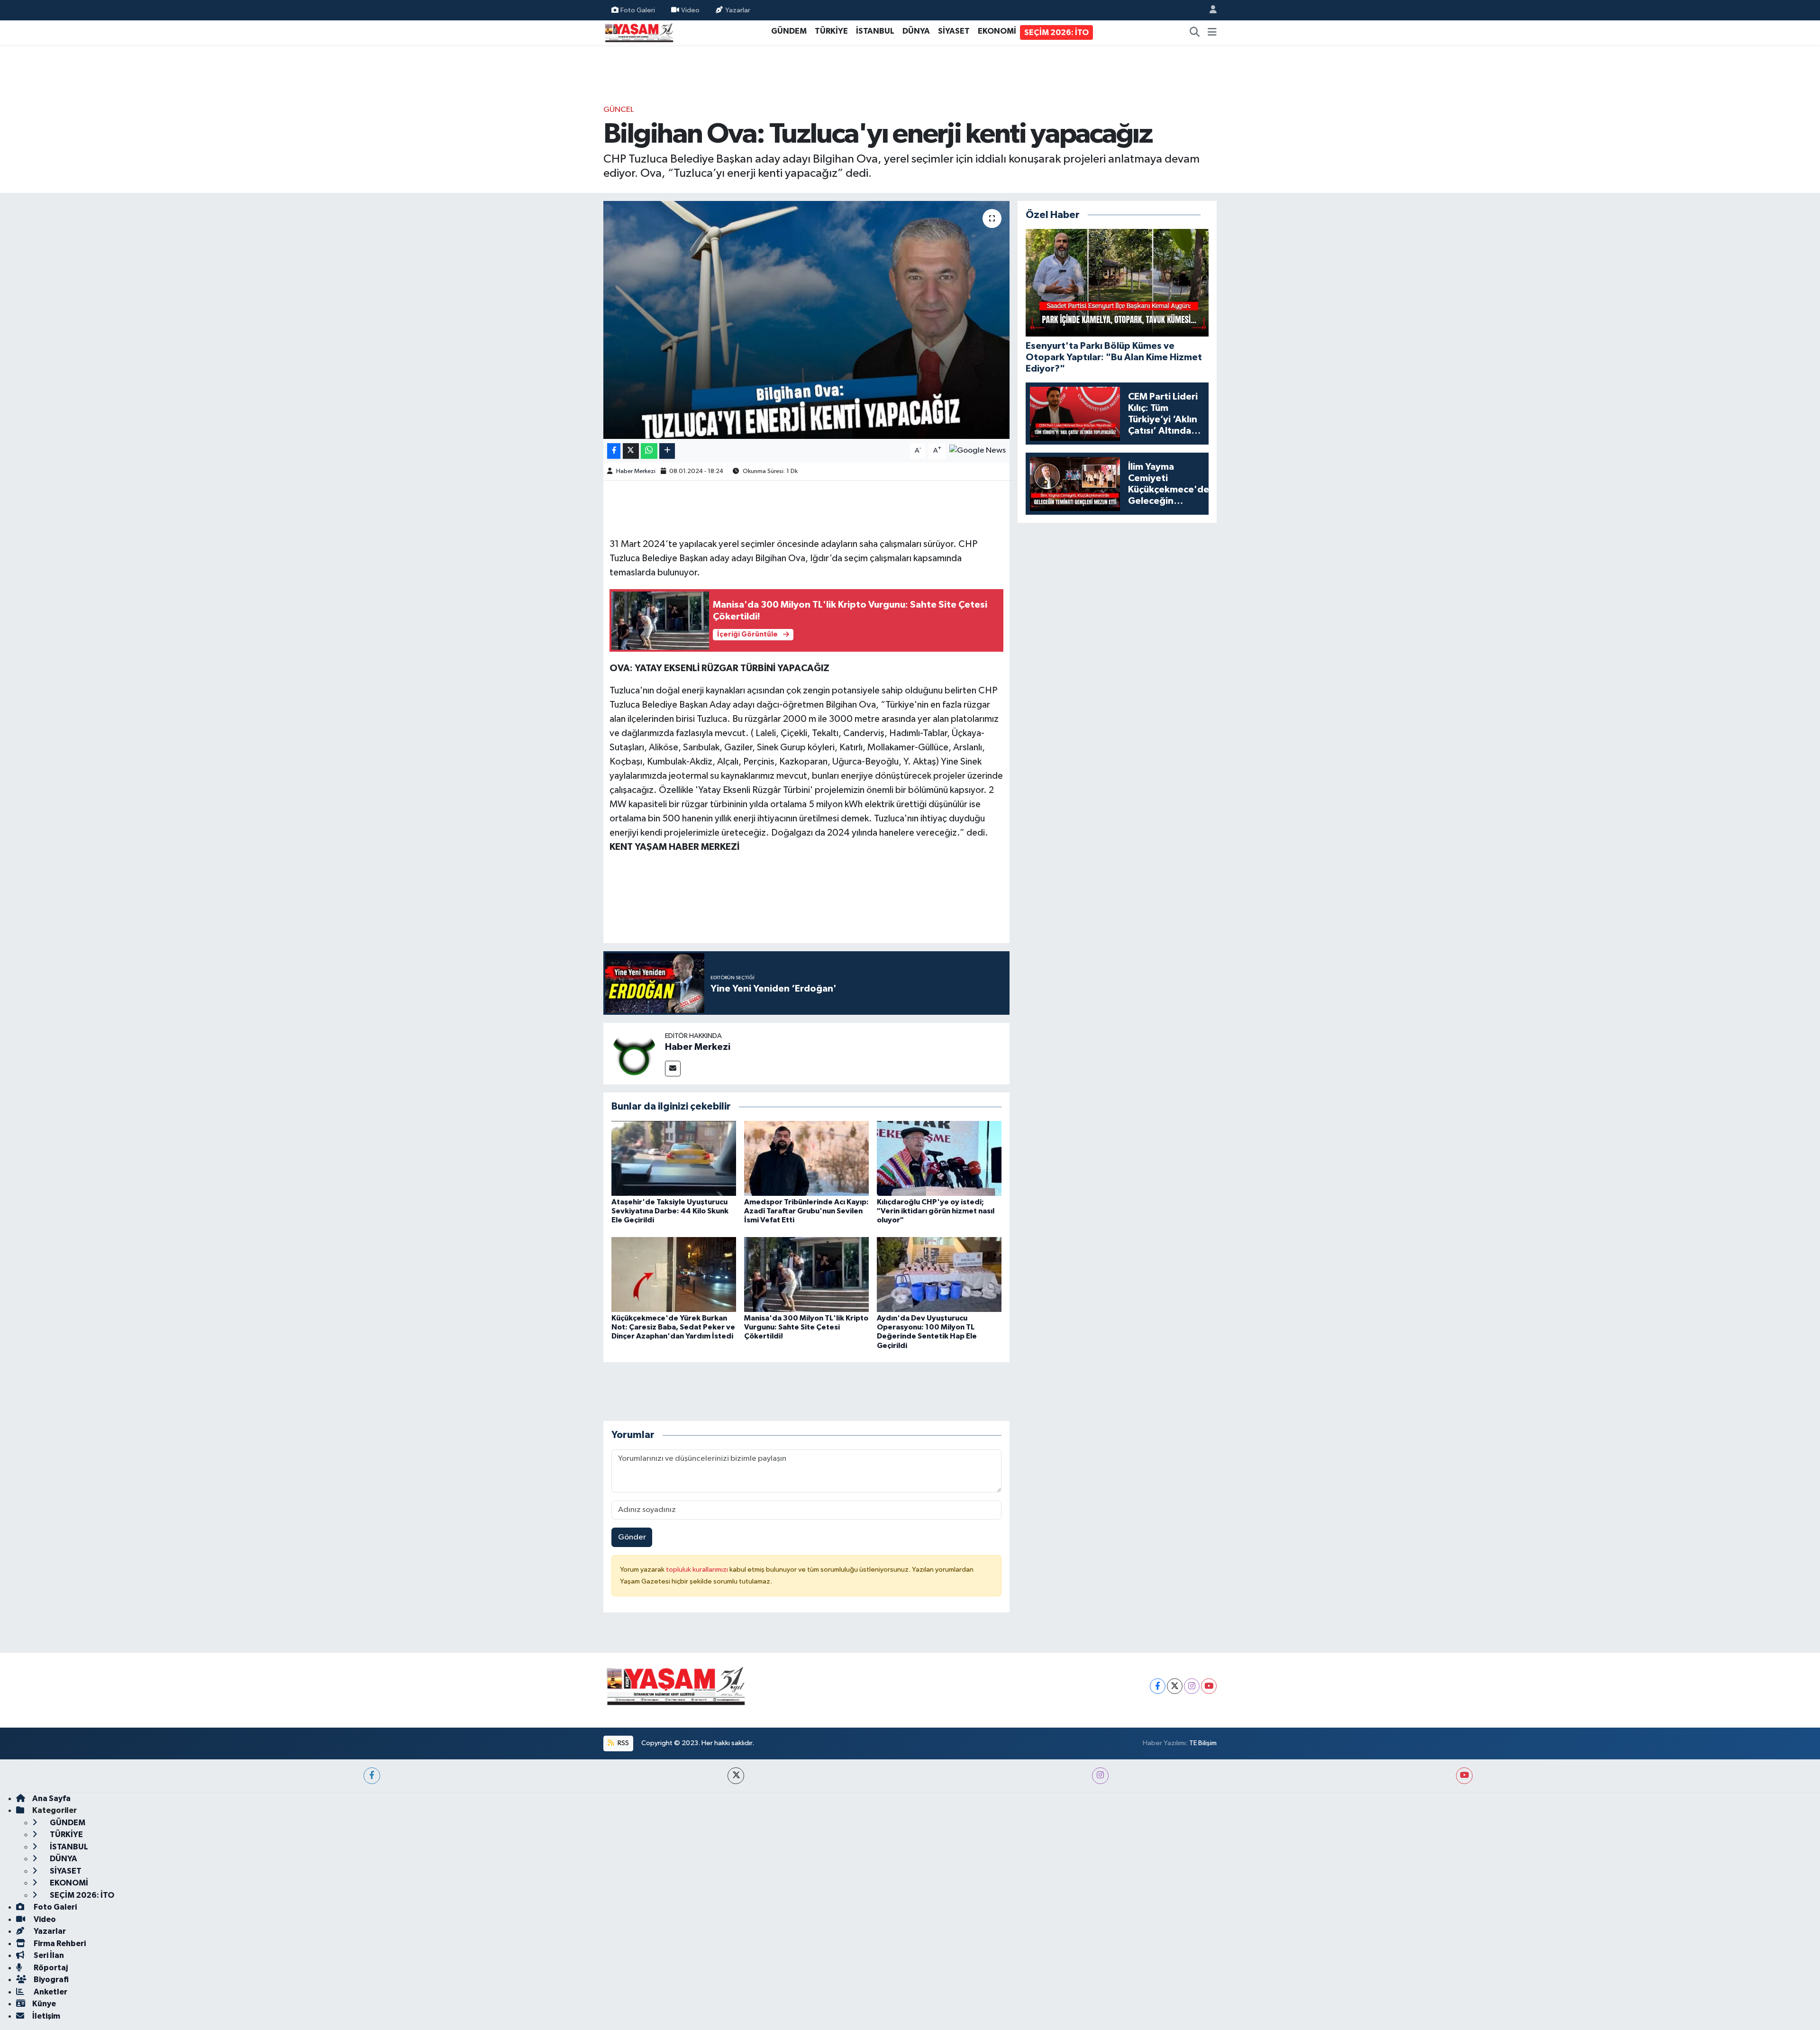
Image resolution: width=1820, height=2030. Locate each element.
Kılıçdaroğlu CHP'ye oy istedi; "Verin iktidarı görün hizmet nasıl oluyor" (936, 1211)
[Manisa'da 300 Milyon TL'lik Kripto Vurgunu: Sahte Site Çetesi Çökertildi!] (806, 1274)
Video (690, 10)
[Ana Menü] (1212, 33)
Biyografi (50, 1980)
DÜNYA (916, 31)
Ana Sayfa (51, 1798)
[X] (1175, 1686)
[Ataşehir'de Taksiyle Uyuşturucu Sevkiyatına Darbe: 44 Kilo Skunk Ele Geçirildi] (674, 1158)
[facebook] (372, 1776)
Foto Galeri (638, 10)
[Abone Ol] (978, 451)
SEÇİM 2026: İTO (1056, 32)
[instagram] (1100, 1776)
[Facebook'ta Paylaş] (614, 451)
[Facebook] (1158, 1686)
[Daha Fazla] (667, 451)
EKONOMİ (997, 31)
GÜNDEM (789, 31)
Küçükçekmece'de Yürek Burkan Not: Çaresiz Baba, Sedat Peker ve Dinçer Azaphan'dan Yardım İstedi (673, 1327)
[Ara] (1195, 33)
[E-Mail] (673, 1069)
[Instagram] (1192, 1686)
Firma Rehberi (59, 1944)
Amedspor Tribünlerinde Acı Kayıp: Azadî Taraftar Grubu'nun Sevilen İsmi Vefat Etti (806, 1211)
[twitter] (736, 1776)
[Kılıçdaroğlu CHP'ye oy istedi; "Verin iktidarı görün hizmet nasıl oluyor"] (939, 1158)
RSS (623, 1743)
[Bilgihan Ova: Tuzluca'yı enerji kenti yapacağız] (806, 320)
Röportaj (50, 1968)
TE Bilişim (1203, 1743)
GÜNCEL (619, 110)
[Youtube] (1209, 1686)
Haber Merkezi (636, 471)
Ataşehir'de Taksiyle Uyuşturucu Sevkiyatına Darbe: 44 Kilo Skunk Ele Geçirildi (670, 1211)
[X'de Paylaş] (631, 451)
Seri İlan (48, 1955)
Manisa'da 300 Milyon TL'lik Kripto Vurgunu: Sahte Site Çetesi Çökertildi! (806, 1327)
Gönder (632, 1537)
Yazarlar (738, 10)
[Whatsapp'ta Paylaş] (649, 451)
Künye (44, 2004)
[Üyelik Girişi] (1209, 10)
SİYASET (954, 31)
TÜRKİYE (831, 31)
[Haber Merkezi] (634, 1053)
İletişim (46, 2016)
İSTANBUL (875, 31)
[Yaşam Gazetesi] (639, 32)
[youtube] (1464, 1776)
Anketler (50, 1992)
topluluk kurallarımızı (698, 1570)
